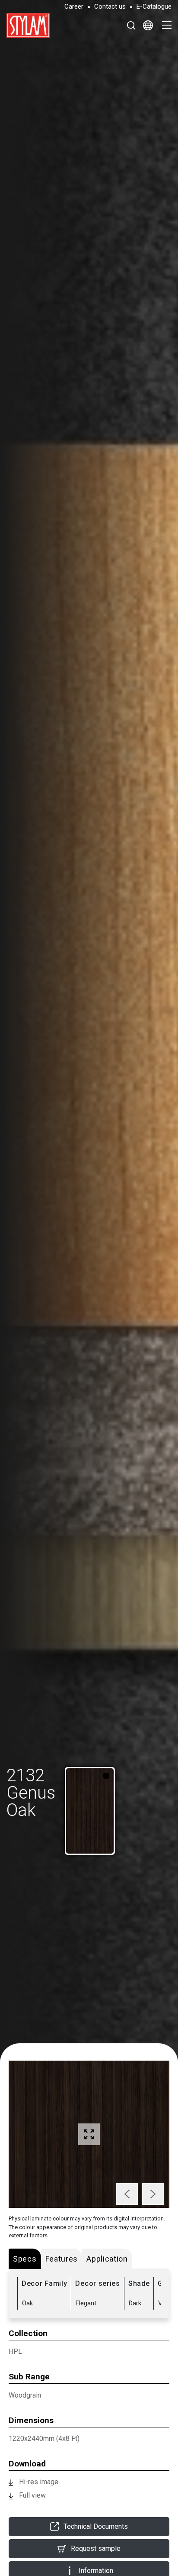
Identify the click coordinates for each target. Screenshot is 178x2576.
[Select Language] (148, 25)
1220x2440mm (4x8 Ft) (44, 2438)
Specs (25, 2259)
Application (107, 2259)
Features (62, 2259)
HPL (15, 2351)
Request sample (96, 2548)
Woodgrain (25, 2395)
